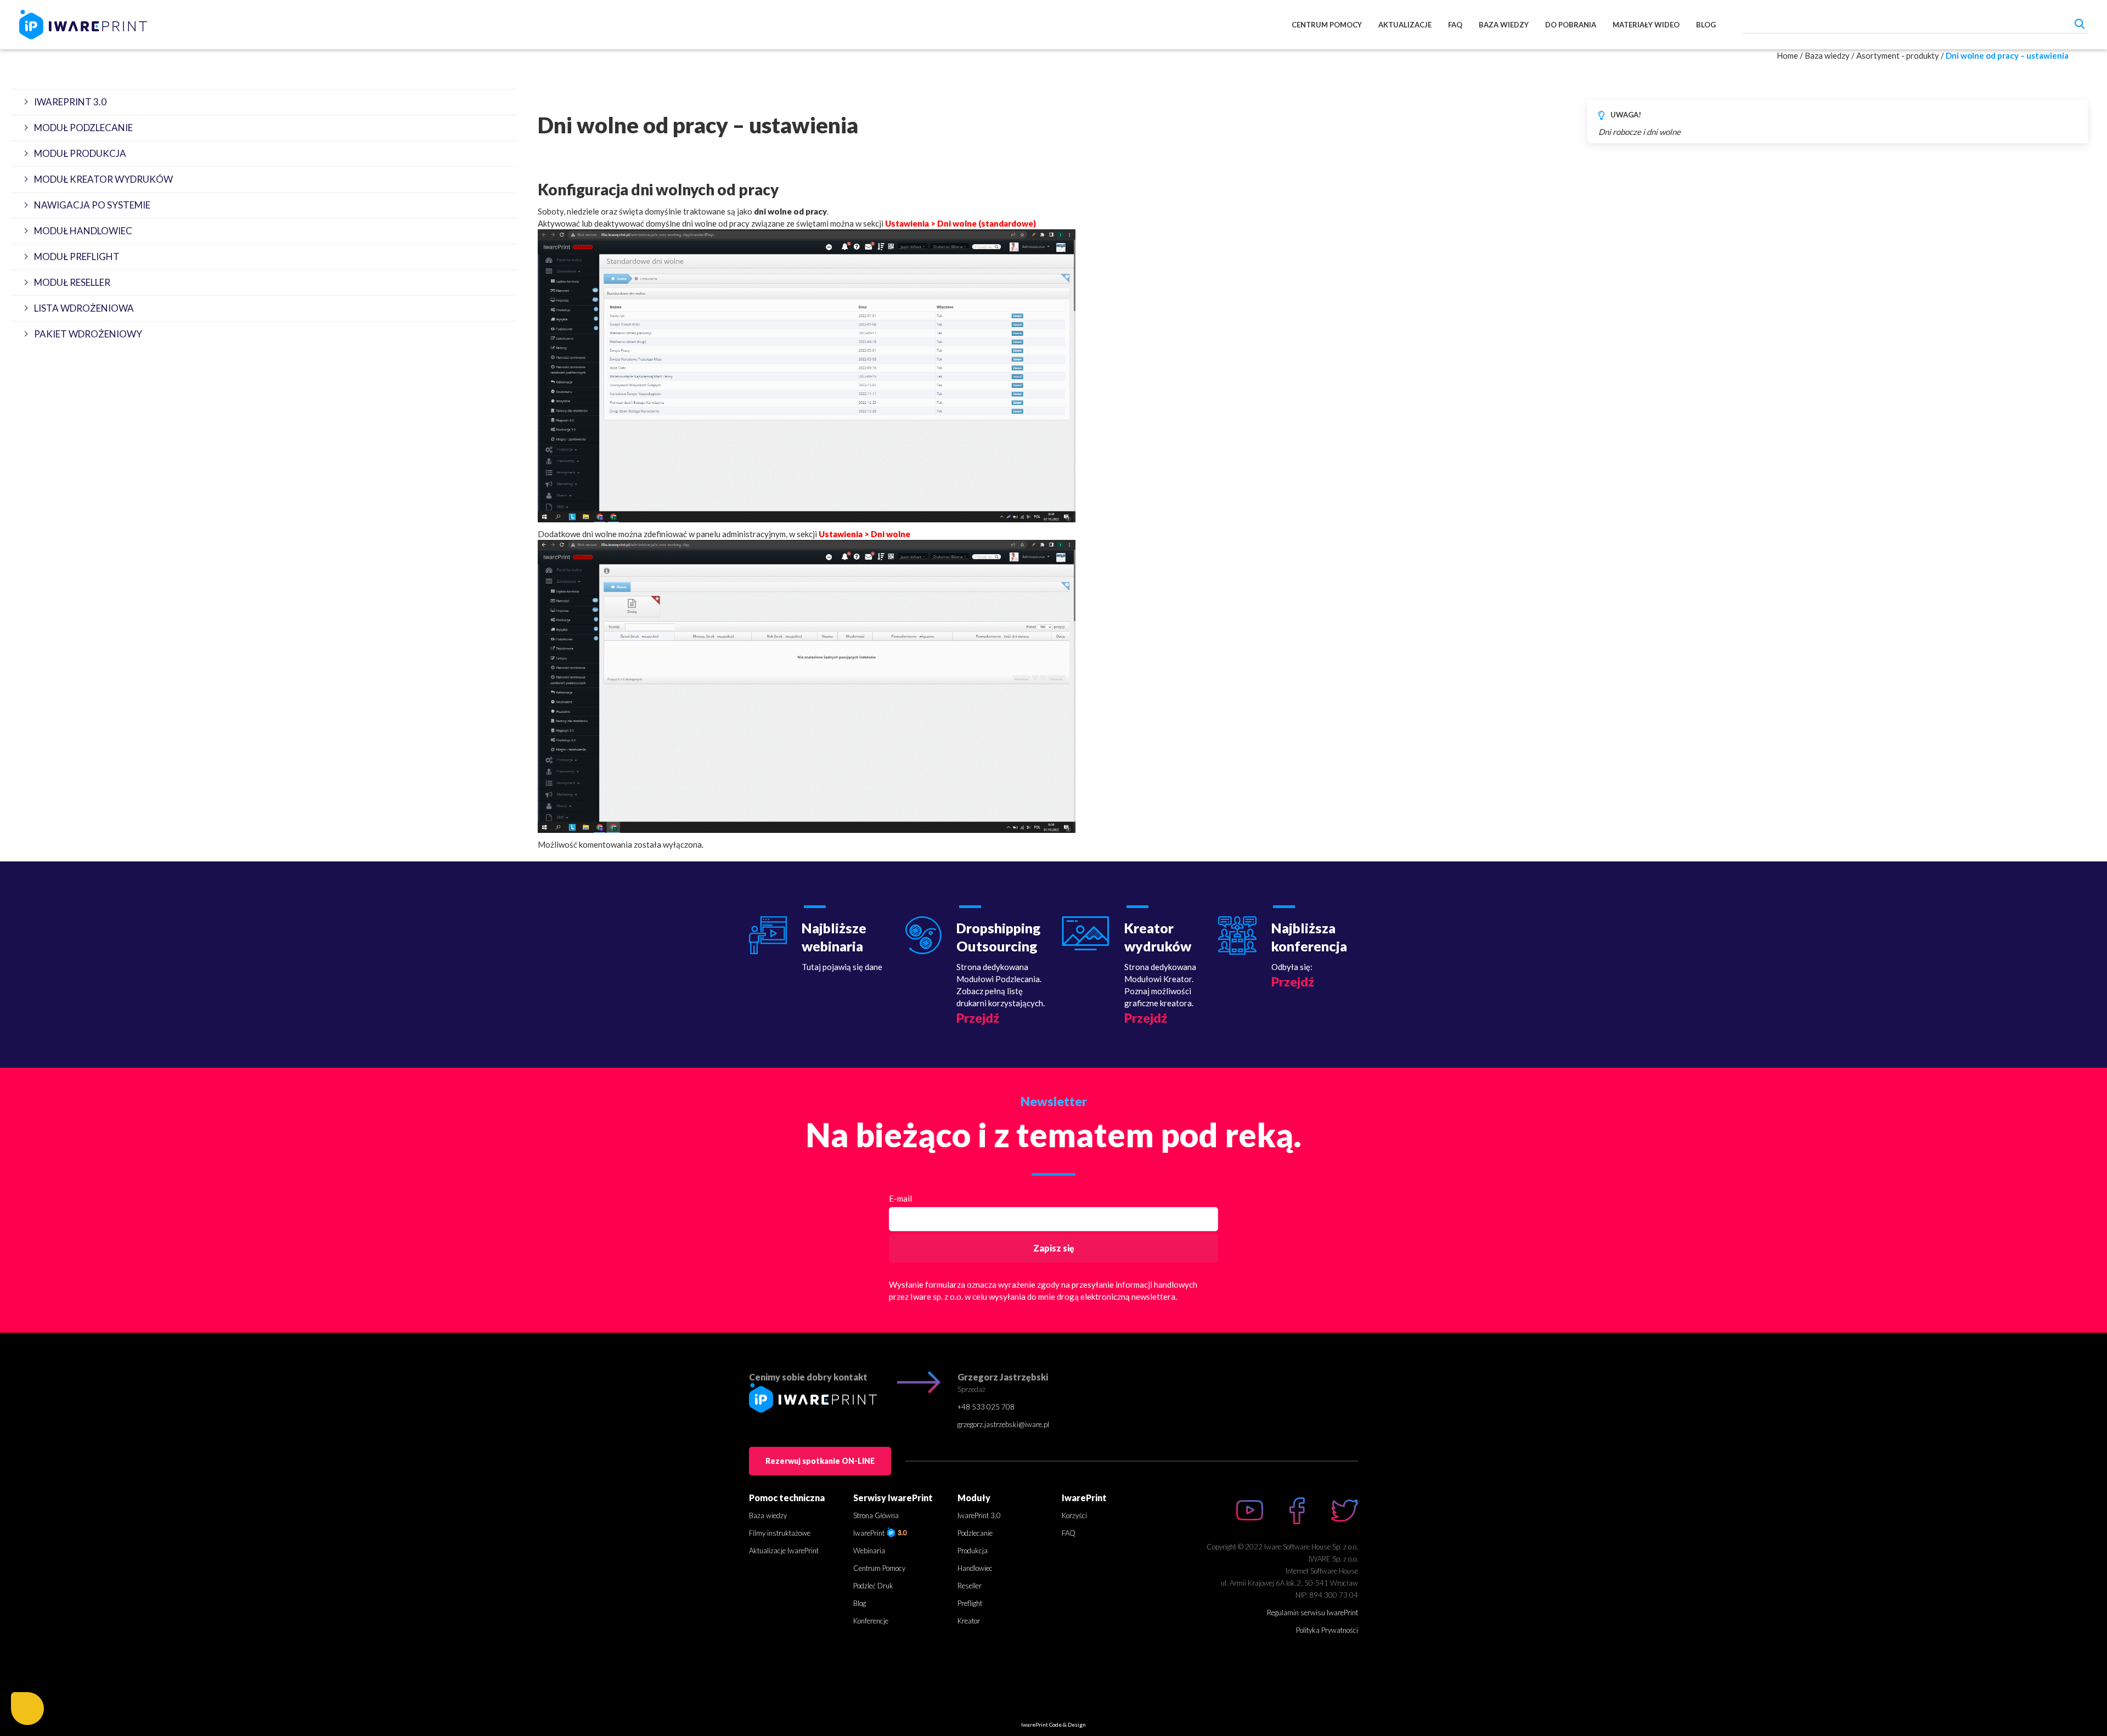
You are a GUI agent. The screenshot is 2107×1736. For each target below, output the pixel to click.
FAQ (1455, 25)
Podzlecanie (975, 1533)
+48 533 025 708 (986, 1407)
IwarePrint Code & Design (1053, 1724)
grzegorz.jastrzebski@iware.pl (1003, 1424)
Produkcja (973, 1551)
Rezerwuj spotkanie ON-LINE (820, 1461)
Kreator (969, 1621)
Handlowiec (975, 1568)
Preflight (970, 1603)
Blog (1706, 25)
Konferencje (871, 1621)
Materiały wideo (1646, 25)
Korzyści (1074, 1515)
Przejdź (978, 1018)
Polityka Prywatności (1327, 1630)
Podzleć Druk (873, 1586)
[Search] (2080, 23)
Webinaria (869, 1551)
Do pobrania (1571, 25)
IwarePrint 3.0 (979, 1515)
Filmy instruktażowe (780, 1533)
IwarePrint (870, 1533)
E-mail (900, 1198)
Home (1787, 55)
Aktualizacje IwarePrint (784, 1551)
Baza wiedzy (1504, 25)
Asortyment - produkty (1898, 55)
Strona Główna (876, 1515)
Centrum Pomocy (1327, 25)
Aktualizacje (1405, 25)
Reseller (970, 1586)
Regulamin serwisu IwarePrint (1312, 1613)
